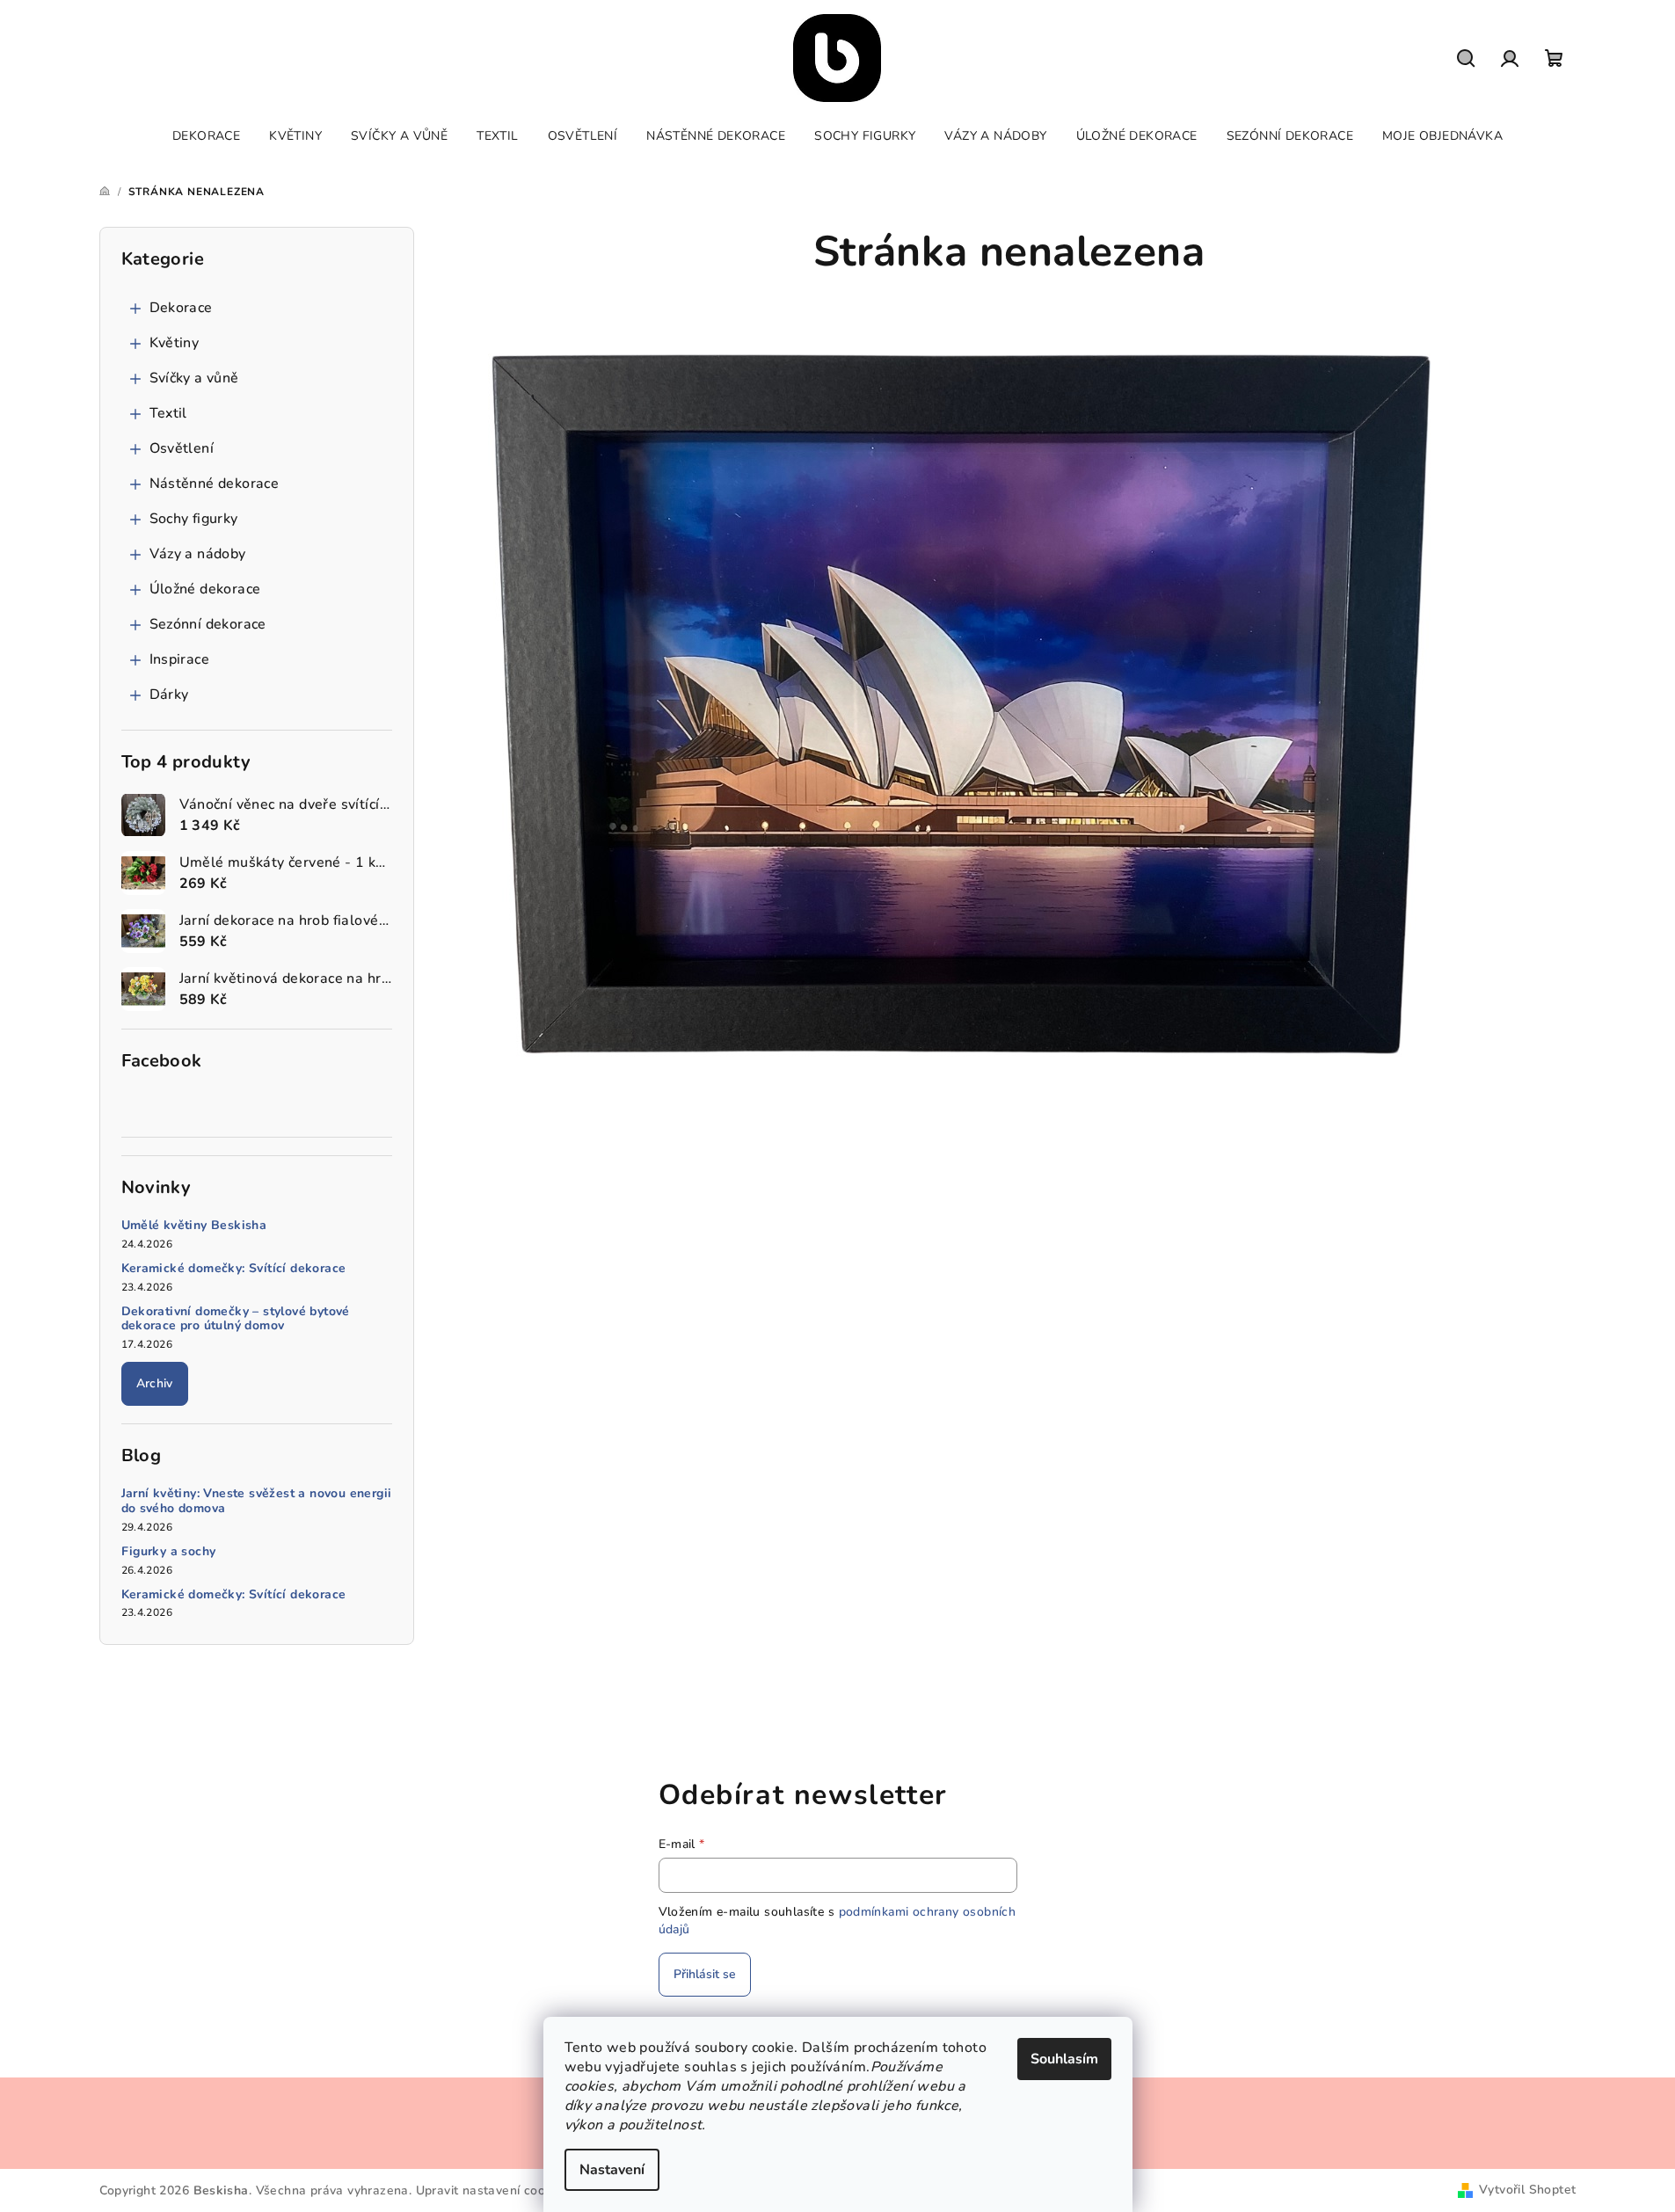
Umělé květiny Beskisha (194, 1226)
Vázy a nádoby (198, 554)
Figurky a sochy (169, 1552)
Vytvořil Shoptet (1527, 2190)
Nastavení (612, 2170)
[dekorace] (962, 700)
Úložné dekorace (205, 589)
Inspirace (180, 659)
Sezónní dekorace (208, 624)
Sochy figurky (194, 519)
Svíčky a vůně (194, 378)
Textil (168, 413)
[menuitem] (206, 136)
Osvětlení (182, 448)
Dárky (169, 695)
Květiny (175, 343)
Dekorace (181, 308)
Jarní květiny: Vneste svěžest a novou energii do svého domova (257, 1502)
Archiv (155, 1383)
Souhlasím (1064, 2059)
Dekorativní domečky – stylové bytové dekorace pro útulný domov (236, 1320)
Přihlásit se (705, 1974)
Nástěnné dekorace (215, 484)
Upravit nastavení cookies (492, 2190)
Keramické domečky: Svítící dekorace (234, 1269)
